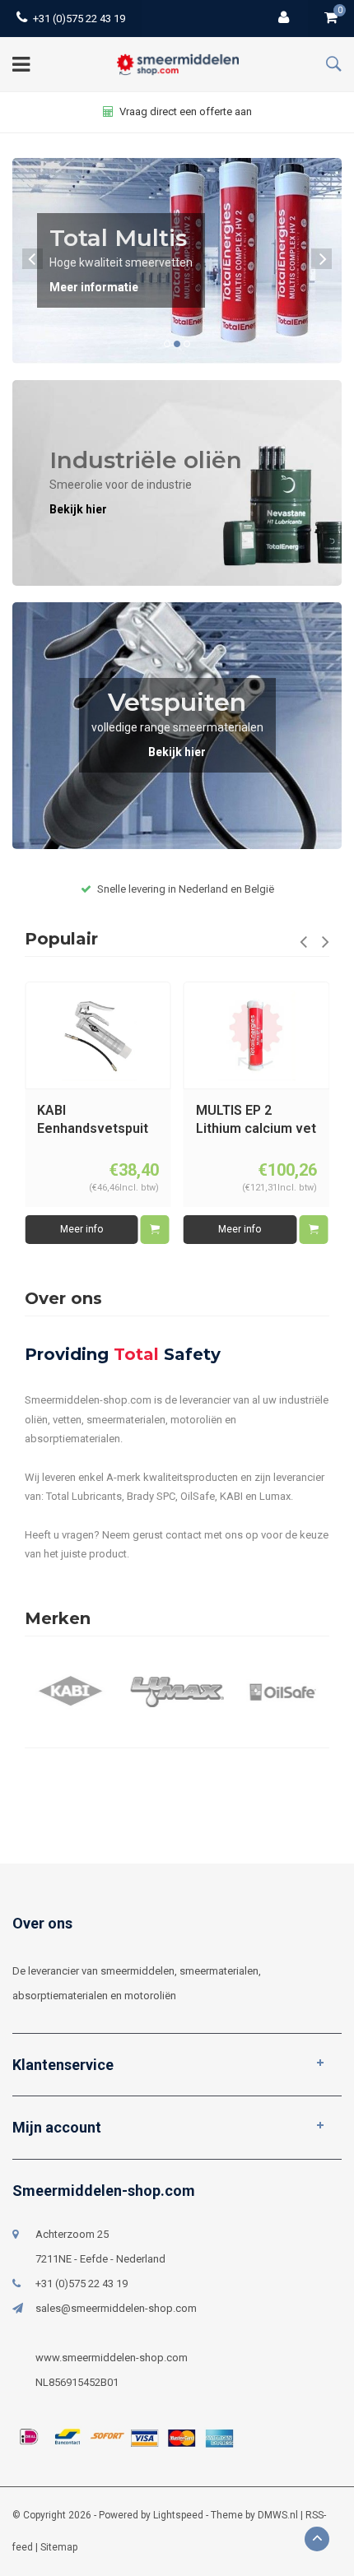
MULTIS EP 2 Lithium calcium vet (97, 1120)
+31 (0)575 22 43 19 (79, 19)
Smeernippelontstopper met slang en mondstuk (257, 1121)
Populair (61, 939)
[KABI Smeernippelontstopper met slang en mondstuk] (256, 1035)
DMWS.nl (278, 2515)
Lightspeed (178, 2515)
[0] (331, 19)
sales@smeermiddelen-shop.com (116, 2308)
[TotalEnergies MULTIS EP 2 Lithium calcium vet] (98, 1035)
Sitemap (59, 2547)
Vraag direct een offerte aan (186, 111)
